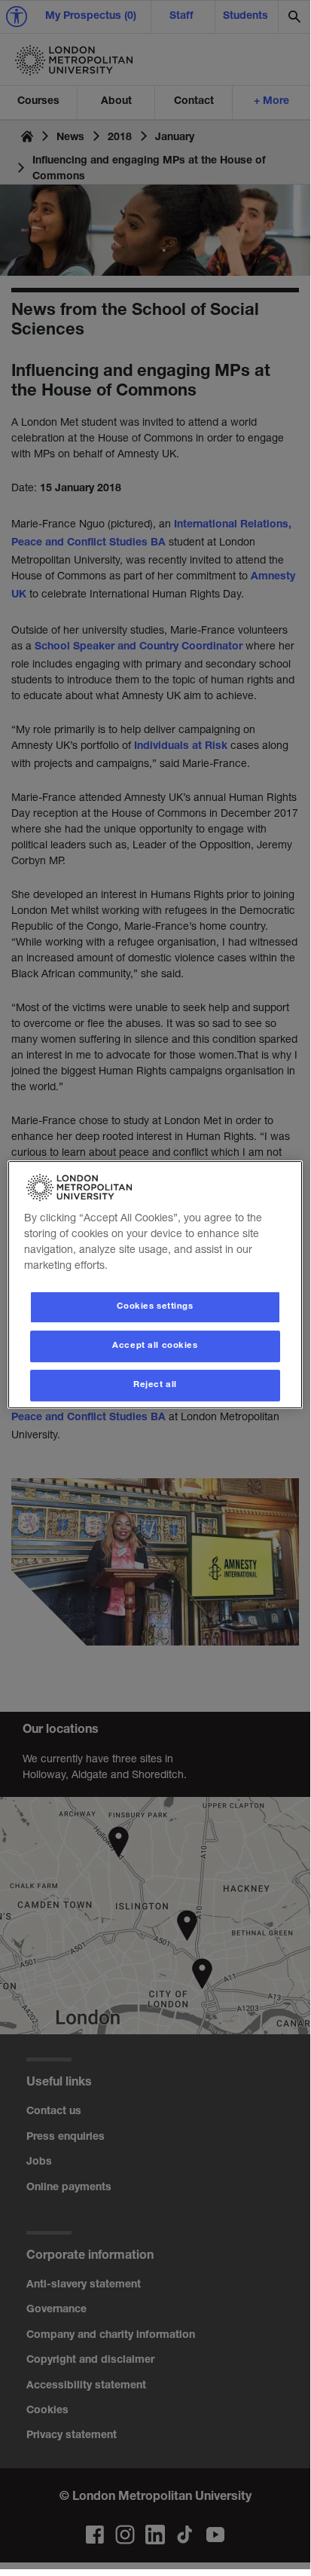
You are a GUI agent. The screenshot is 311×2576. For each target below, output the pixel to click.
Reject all (155, 1385)
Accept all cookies (155, 1346)
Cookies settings (155, 1307)
